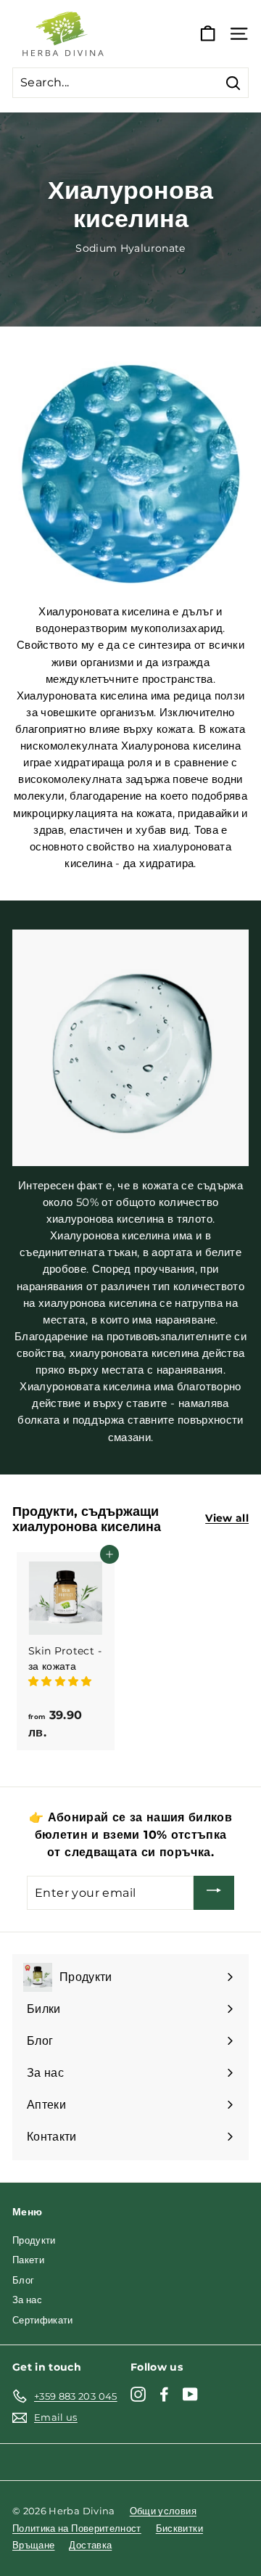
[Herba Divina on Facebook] (164, 2394)
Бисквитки (179, 2528)
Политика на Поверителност (77, 2528)
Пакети (28, 2260)
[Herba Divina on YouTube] (190, 2394)
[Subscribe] (214, 1893)
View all (227, 1518)
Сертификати (43, 2320)
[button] (62, 1681)
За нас (27, 2300)
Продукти (34, 2240)
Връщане (33, 2545)
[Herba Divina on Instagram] (138, 2394)
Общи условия (163, 2511)
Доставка (90, 2545)
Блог (23, 2280)
